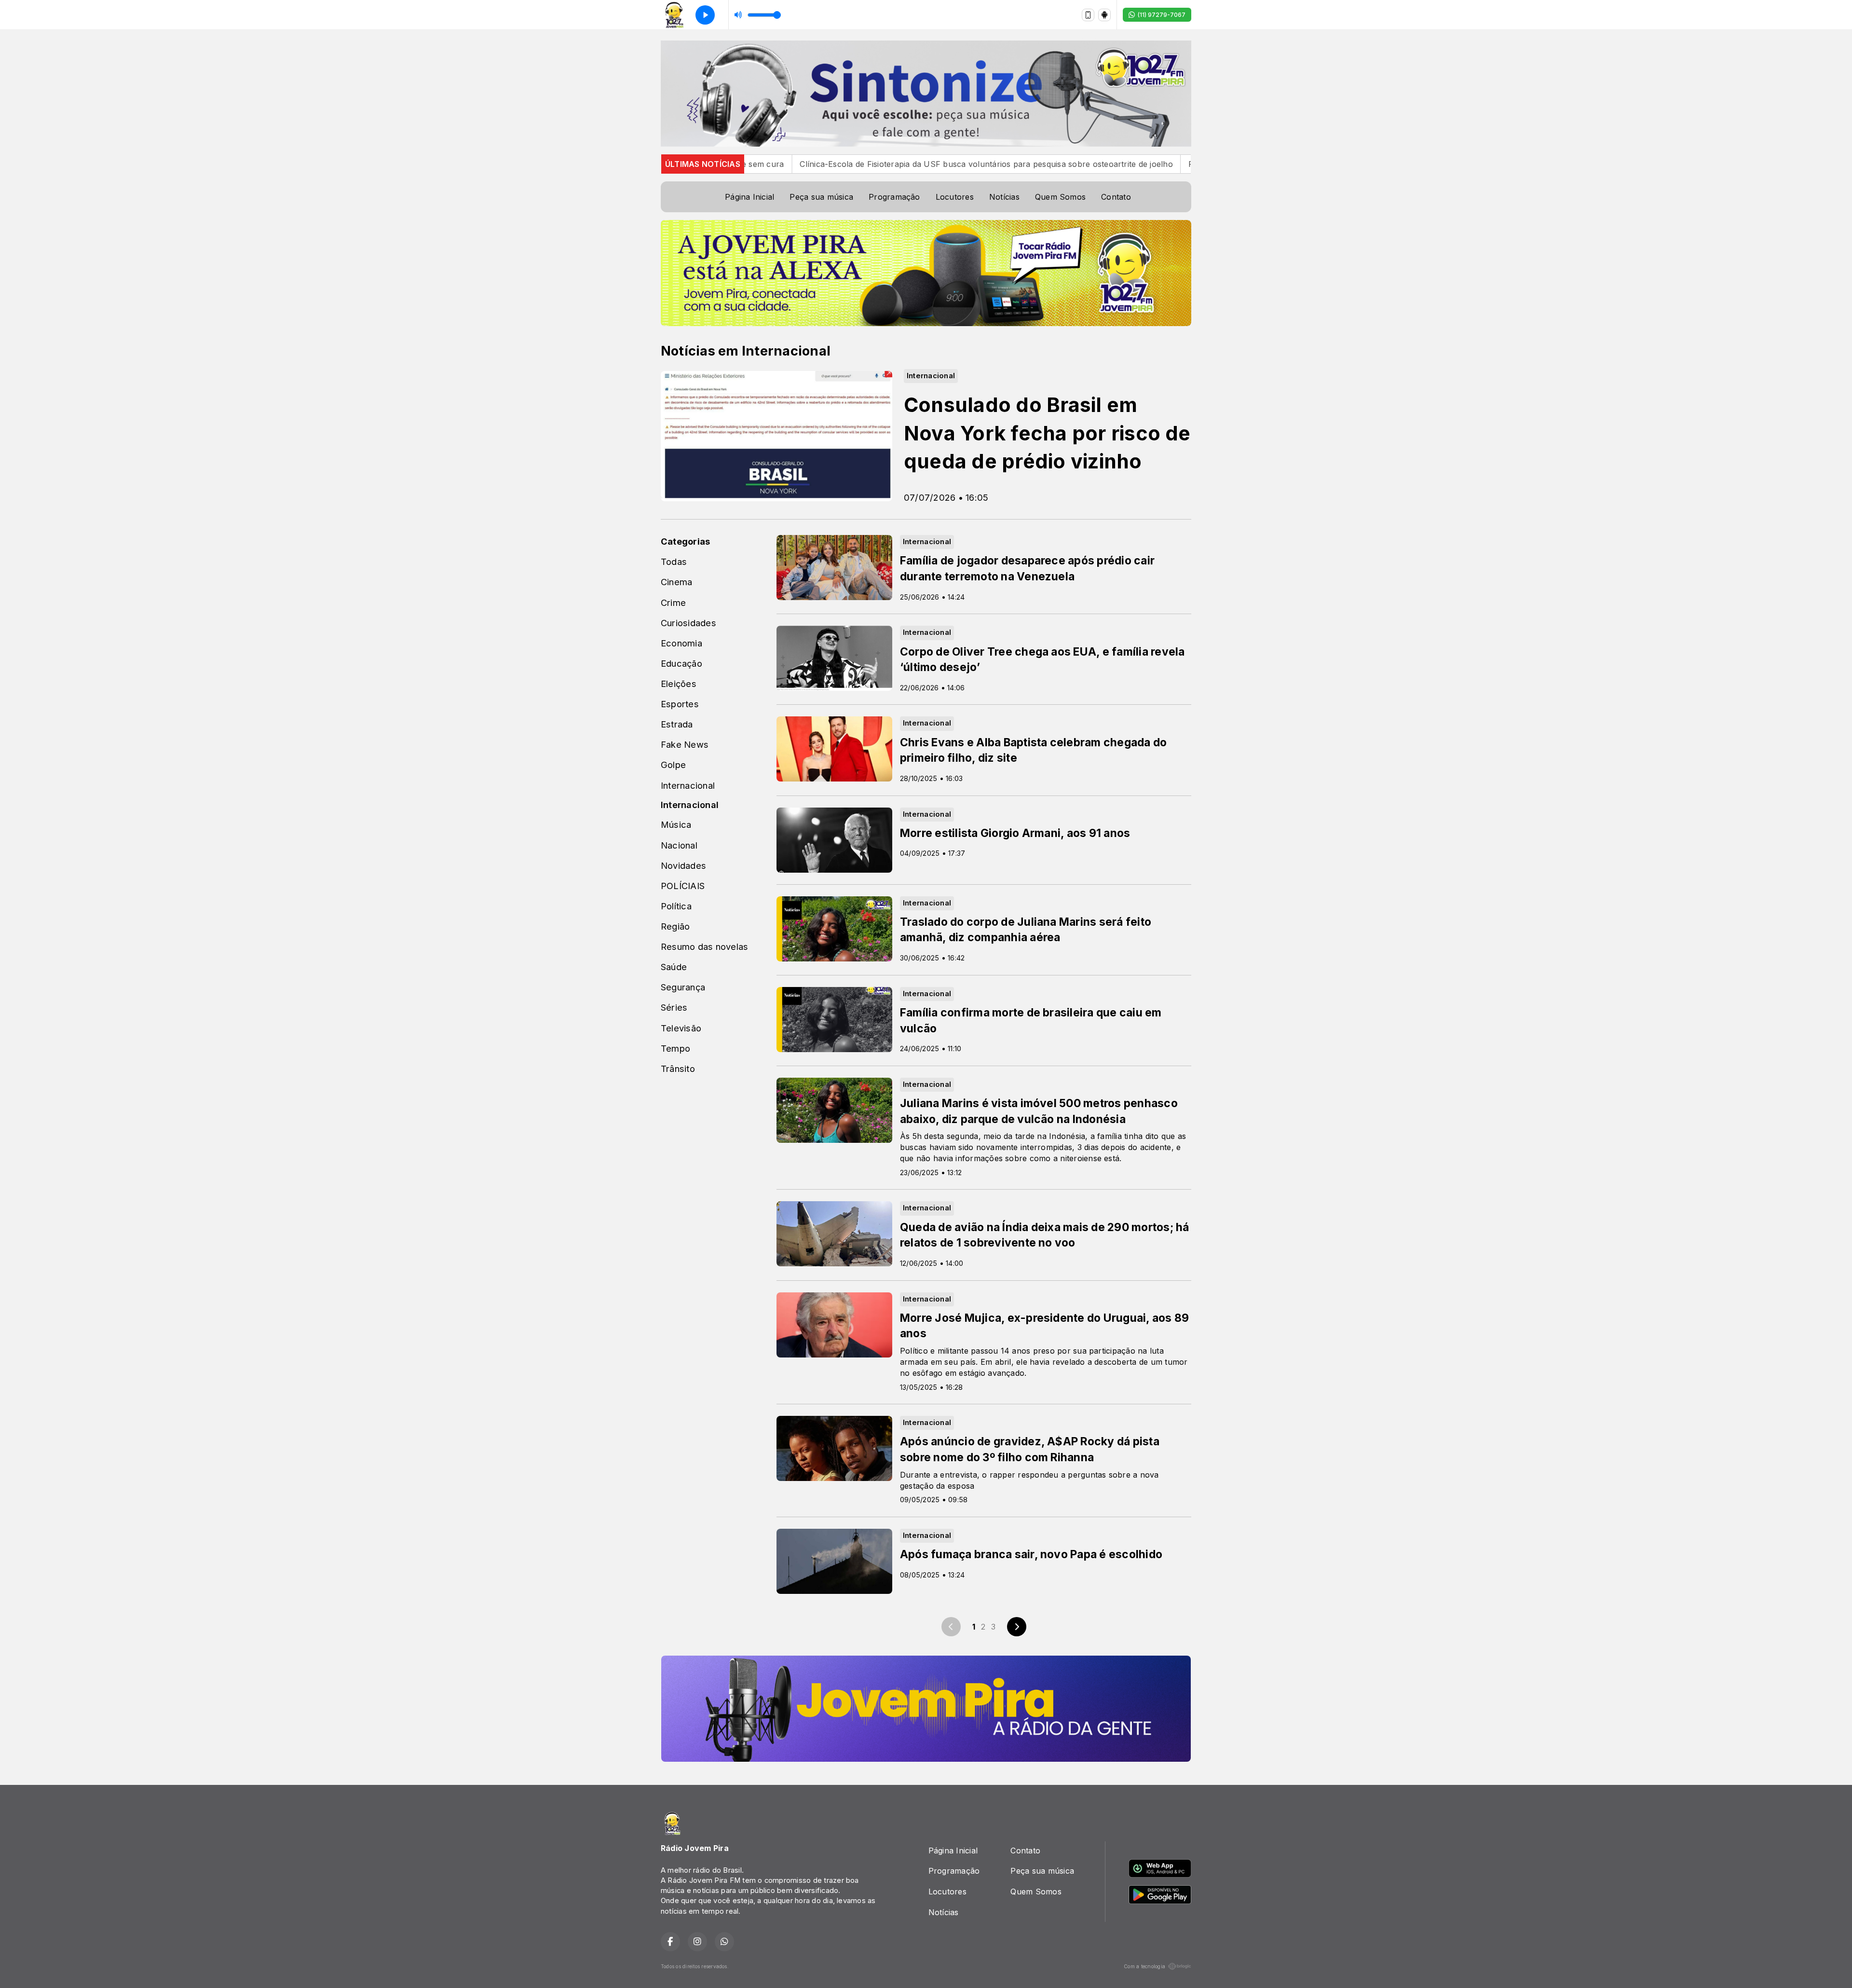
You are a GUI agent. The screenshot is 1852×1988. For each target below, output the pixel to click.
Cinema (676, 582)
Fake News (685, 744)
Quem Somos (1060, 197)
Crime (673, 603)
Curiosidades (688, 623)
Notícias (1004, 197)
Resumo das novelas (704, 946)
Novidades (683, 865)
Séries (674, 1007)
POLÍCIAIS (683, 886)
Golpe (673, 765)
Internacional (688, 785)
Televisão (681, 1028)
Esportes (680, 704)
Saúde (674, 967)
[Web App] (1088, 15)
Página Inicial (749, 197)
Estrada (677, 724)
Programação (894, 197)
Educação (681, 663)
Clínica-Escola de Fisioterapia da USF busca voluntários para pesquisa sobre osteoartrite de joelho (853, 164)
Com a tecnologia (1144, 1966)
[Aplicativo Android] (1104, 15)
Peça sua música (821, 197)
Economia (681, 643)
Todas (674, 562)
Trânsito (678, 1069)
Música (676, 824)
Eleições (679, 684)
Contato (1116, 197)
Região (675, 926)
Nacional (679, 845)
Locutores (955, 197)
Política (676, 906)
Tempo (675, 1048)
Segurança (683, 987)
